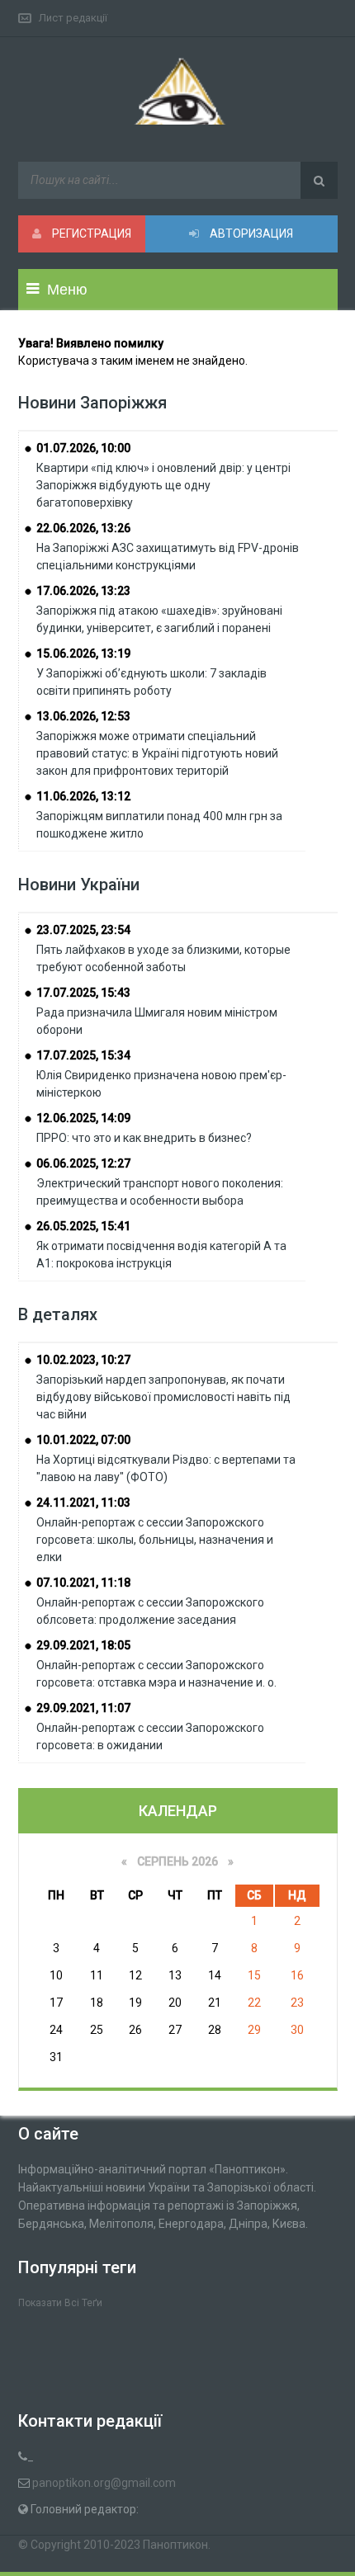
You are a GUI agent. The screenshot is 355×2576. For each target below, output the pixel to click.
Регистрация (90, 234)
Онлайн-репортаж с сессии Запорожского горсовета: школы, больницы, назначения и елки (155, 1540)
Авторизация (250, 234)
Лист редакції (73, 18)
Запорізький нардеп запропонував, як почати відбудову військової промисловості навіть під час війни (163, 1397)
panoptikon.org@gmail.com (104, 2483)
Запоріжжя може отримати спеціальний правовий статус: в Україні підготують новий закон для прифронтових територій (157, 753)
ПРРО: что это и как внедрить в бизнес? (144, 1138)
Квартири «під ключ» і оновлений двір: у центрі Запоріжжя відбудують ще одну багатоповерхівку (163, 485)
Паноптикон (175, 2545)
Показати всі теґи (60, 2303)
